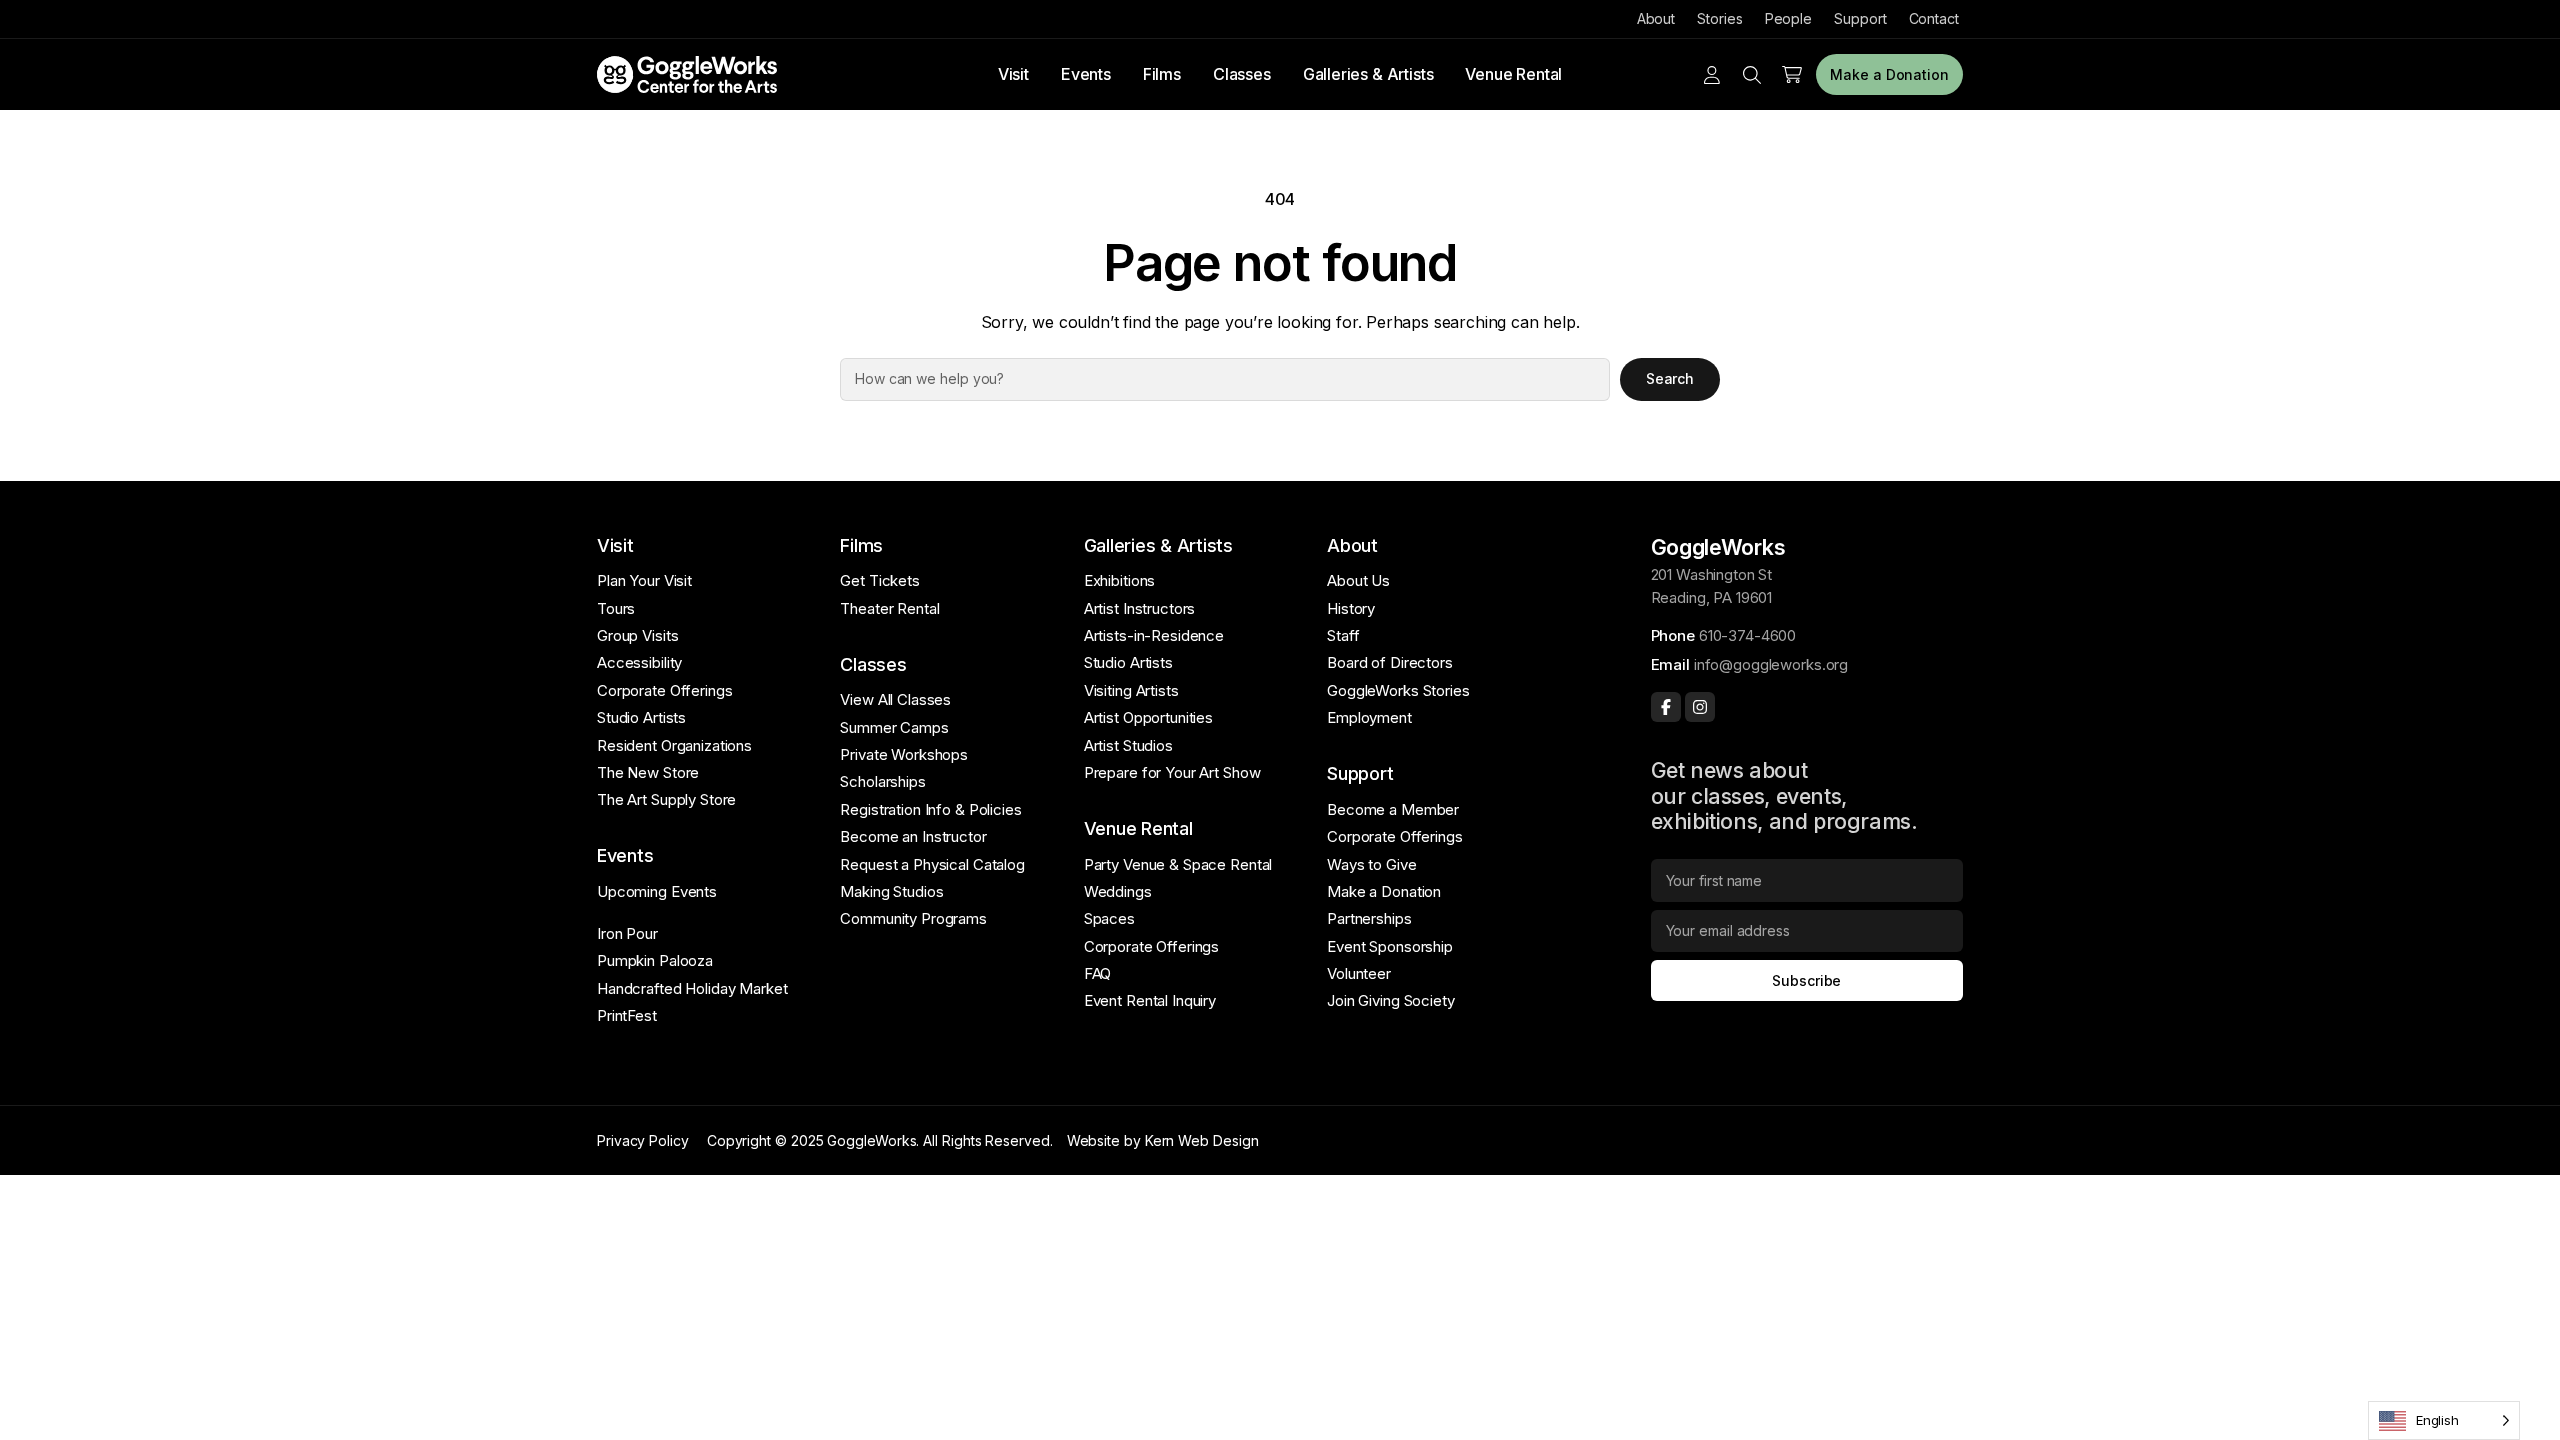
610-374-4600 (1747, 635)
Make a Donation (1889, 74)
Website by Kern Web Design (1163, 1140)
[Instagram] (1700, 707)
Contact (1934, 18)
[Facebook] (1666, 707)
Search (1670, 378)
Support (1860, 18)
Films (1162, 74)
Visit (1013, 74)
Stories (1719, 18)
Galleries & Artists (1368, 74)
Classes (1242, 74)
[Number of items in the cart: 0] (1792, 75)
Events (1086, 74)
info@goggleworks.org (1771, 664)
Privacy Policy (643, 1140)
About (1656, 18)
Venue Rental (1513, 74)
